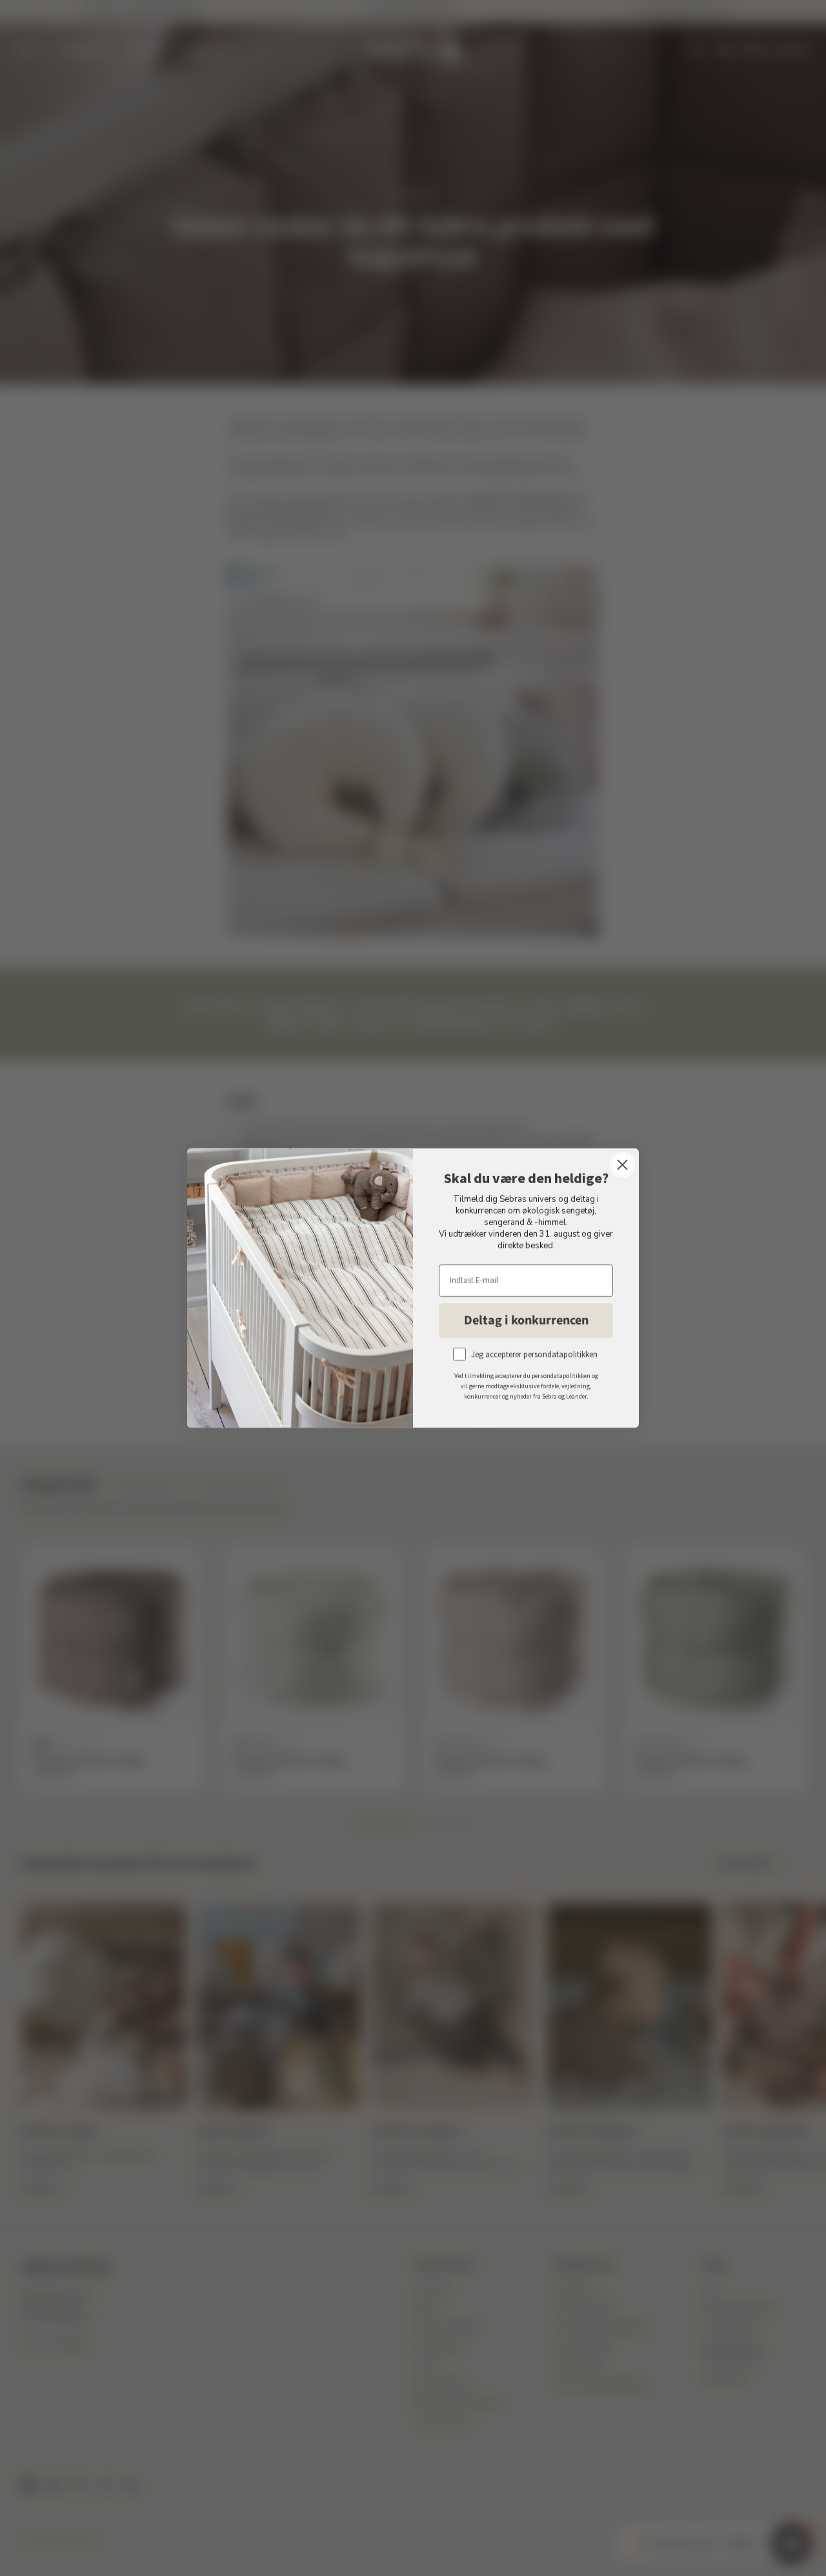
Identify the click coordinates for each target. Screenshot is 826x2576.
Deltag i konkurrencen (526, 1321)
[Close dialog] (622, 1165)
